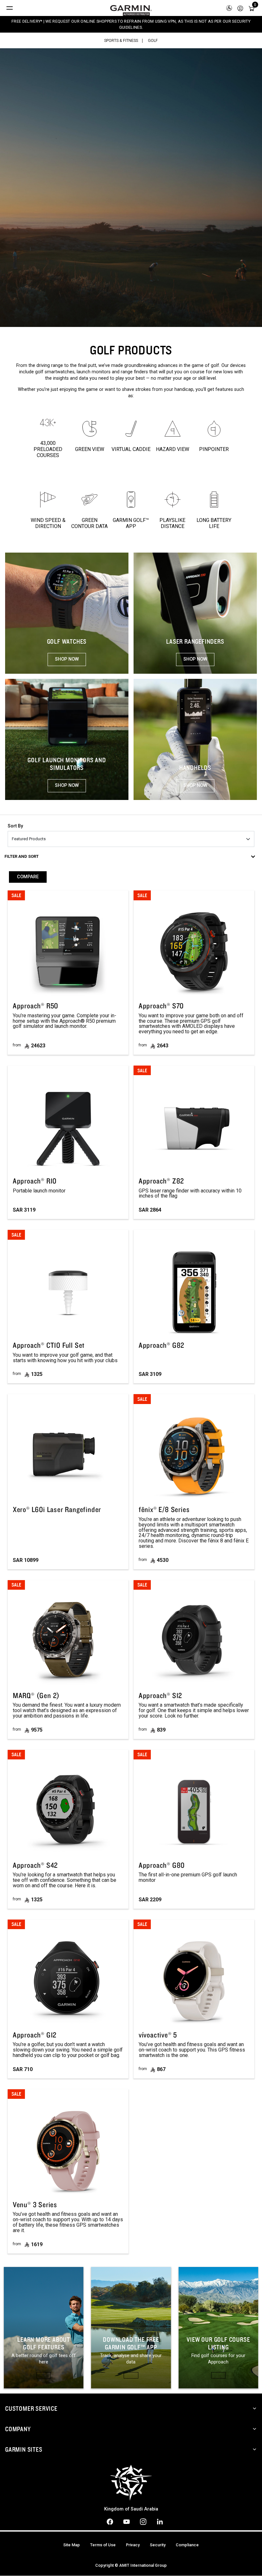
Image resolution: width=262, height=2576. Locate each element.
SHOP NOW (67, 659)
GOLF (153, 41)
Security (158, 2545)
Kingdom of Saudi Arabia (131, 2509)
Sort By (15, 826)
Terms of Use (103, 2545)
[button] (240, 8)
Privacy (133, 2545)
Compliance (187, 2545)
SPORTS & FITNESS (121, 41)
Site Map (72, 2545)
